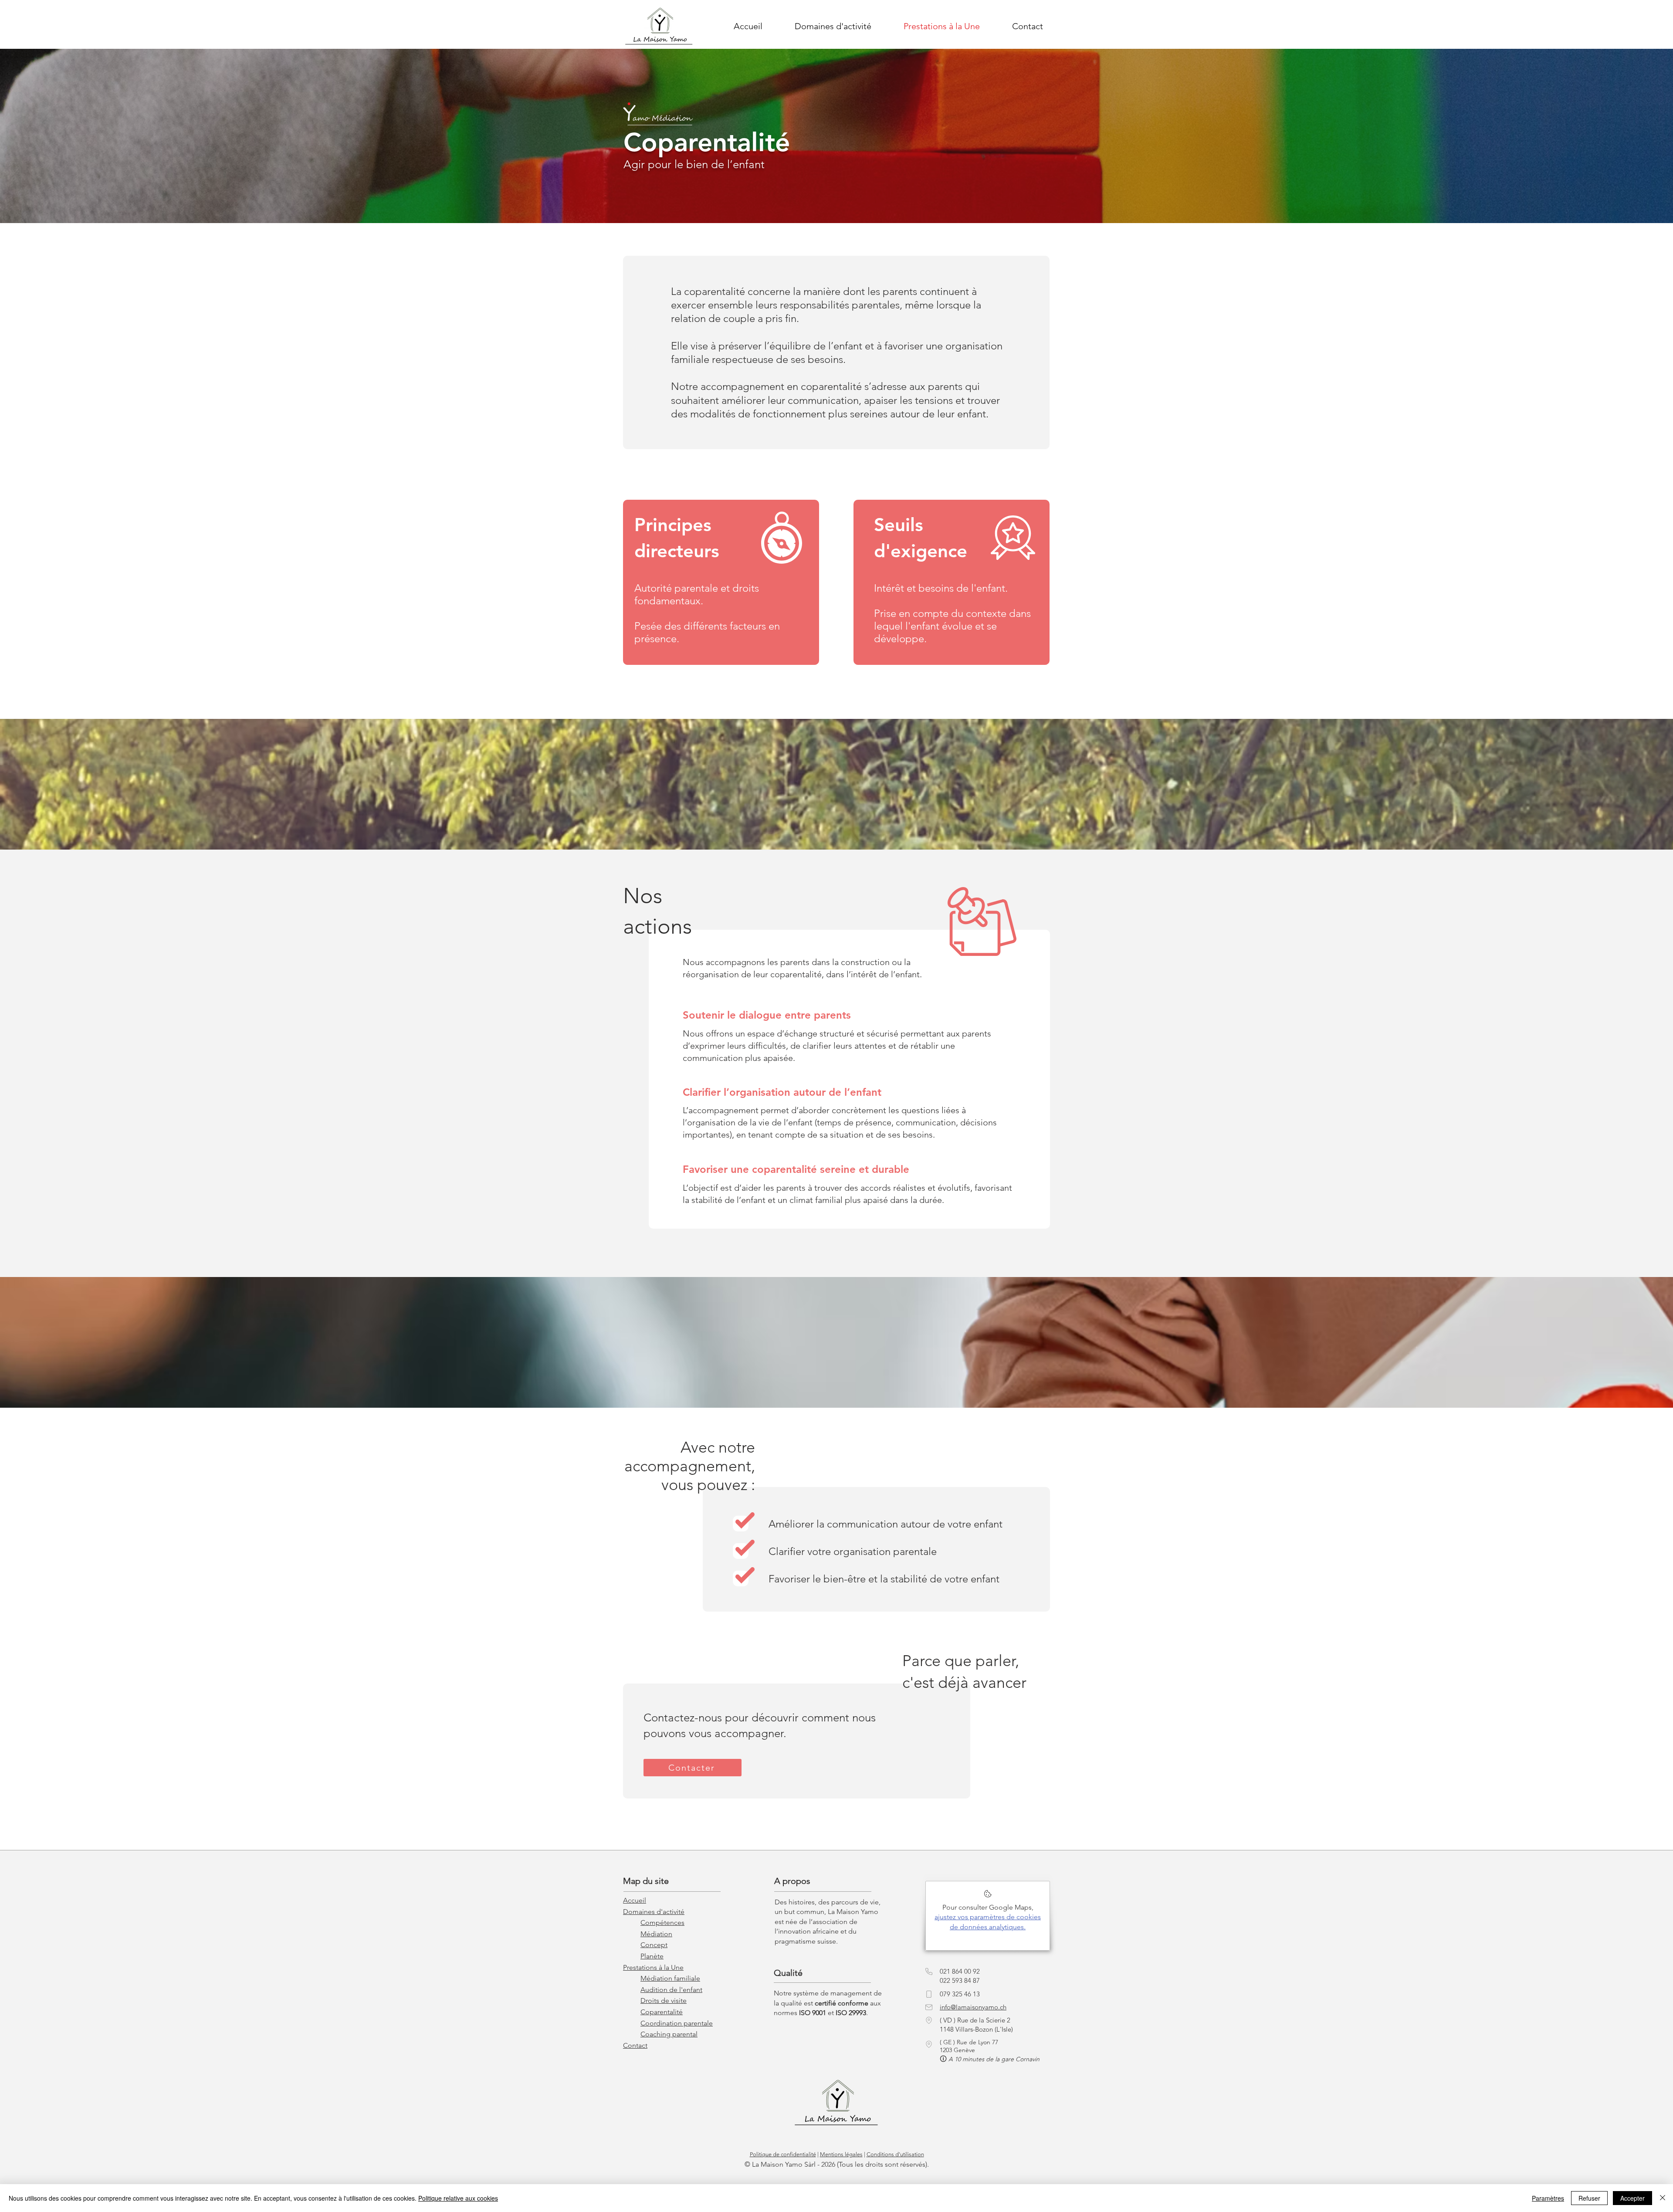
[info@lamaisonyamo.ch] (929, 2007)
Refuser (1589, 2198)
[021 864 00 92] (929, 1971)
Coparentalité (662, 2012)
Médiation (656, 1934)
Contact (635, 2045)
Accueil (635, 1900)
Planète (652, 1956)
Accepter (1632, 2198)
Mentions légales (841, 2154)
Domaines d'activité (654, 1912)
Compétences (662, 1922)
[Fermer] (1663, 2198)
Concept (654, 1945)
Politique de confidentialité (783, 2154)
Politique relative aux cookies (458, 2198)
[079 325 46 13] (929, 1994)
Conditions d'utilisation (895, 2154)
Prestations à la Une (653, 1967)
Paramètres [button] (1548, 2198)
